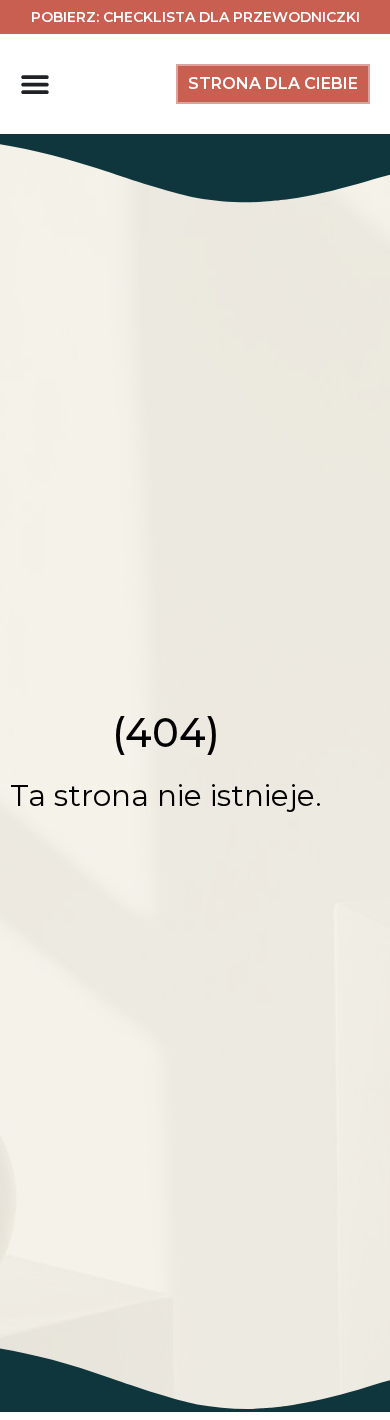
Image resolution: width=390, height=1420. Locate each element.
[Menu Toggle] (35, 84)
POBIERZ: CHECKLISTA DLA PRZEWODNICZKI (195, 17)
